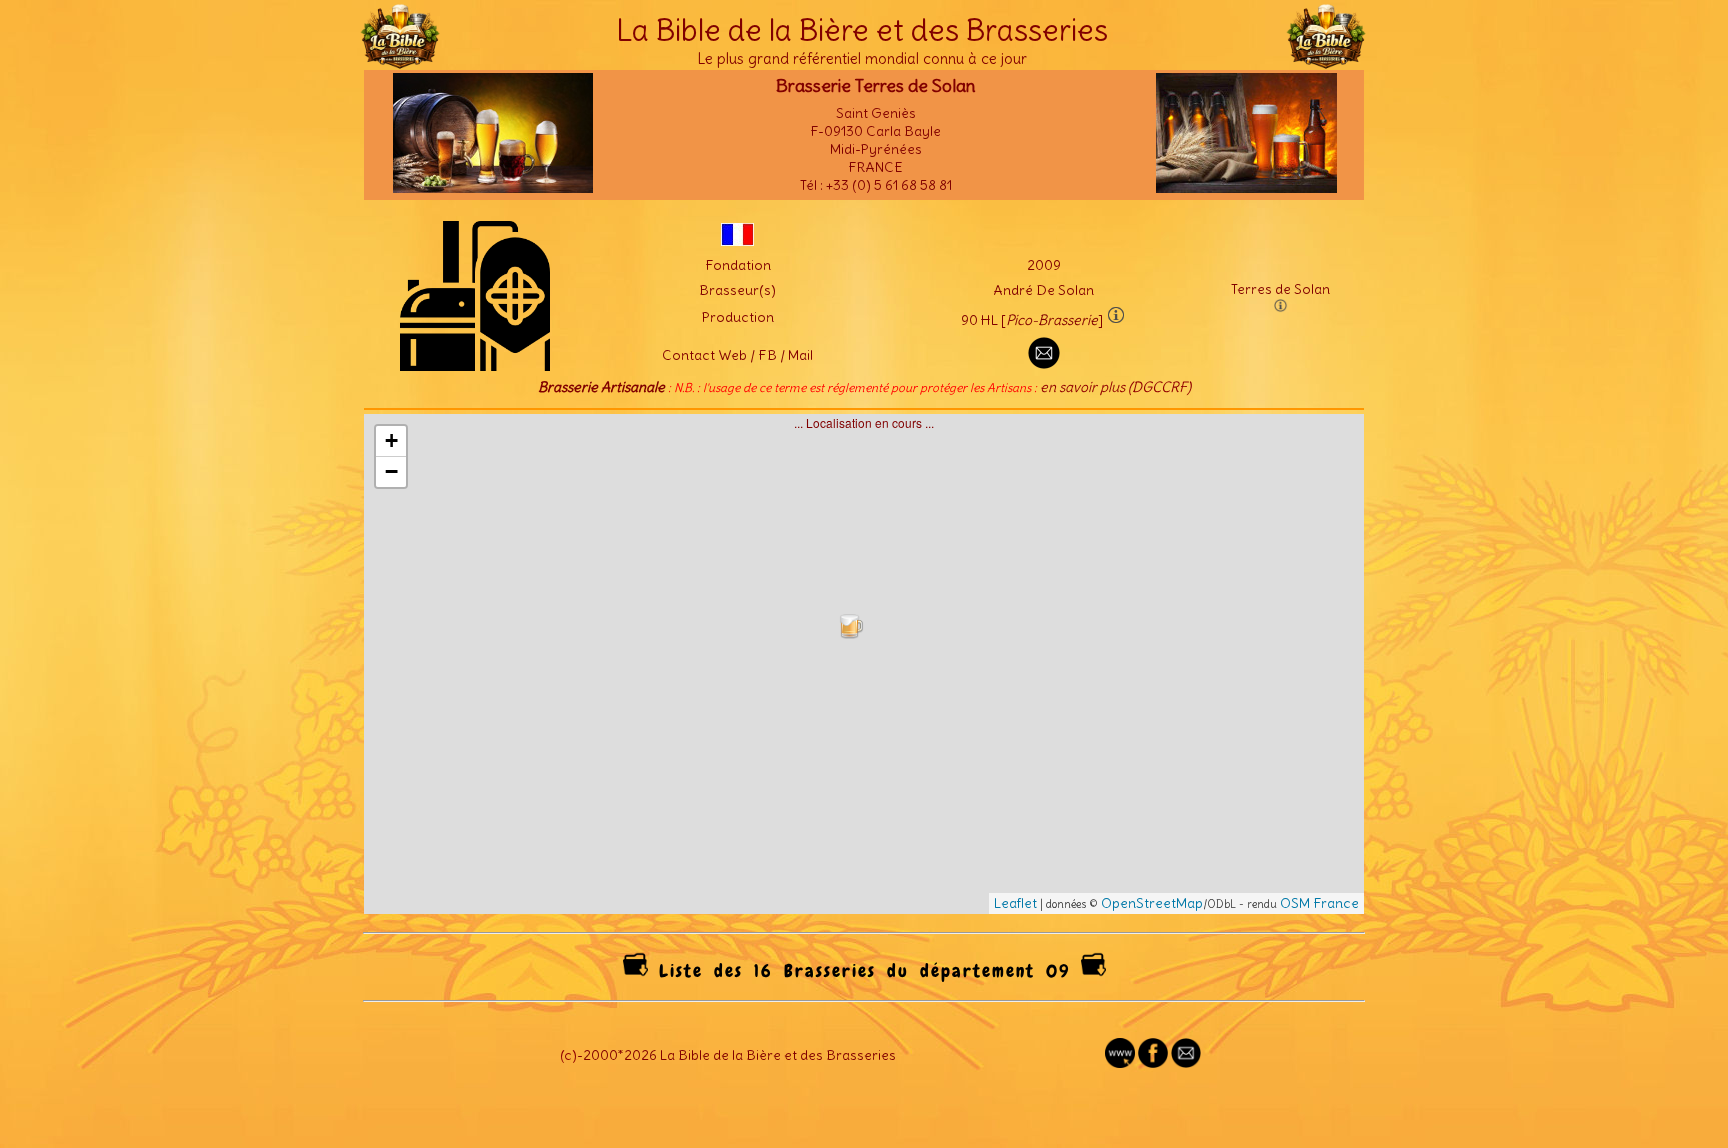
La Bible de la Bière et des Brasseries (862, 30)
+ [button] (391, 440)
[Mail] (1186, 1063)
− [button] (391, 471)
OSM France (1319, 903)
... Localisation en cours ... (872, 663)
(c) (568, 1055)
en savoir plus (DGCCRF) (1115, 387)
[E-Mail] (1044, 364)
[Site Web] (1120, 1063)
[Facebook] (1153, 1063)
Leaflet (1015, 903)
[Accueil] (400, 60)
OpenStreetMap (1152, 903)
